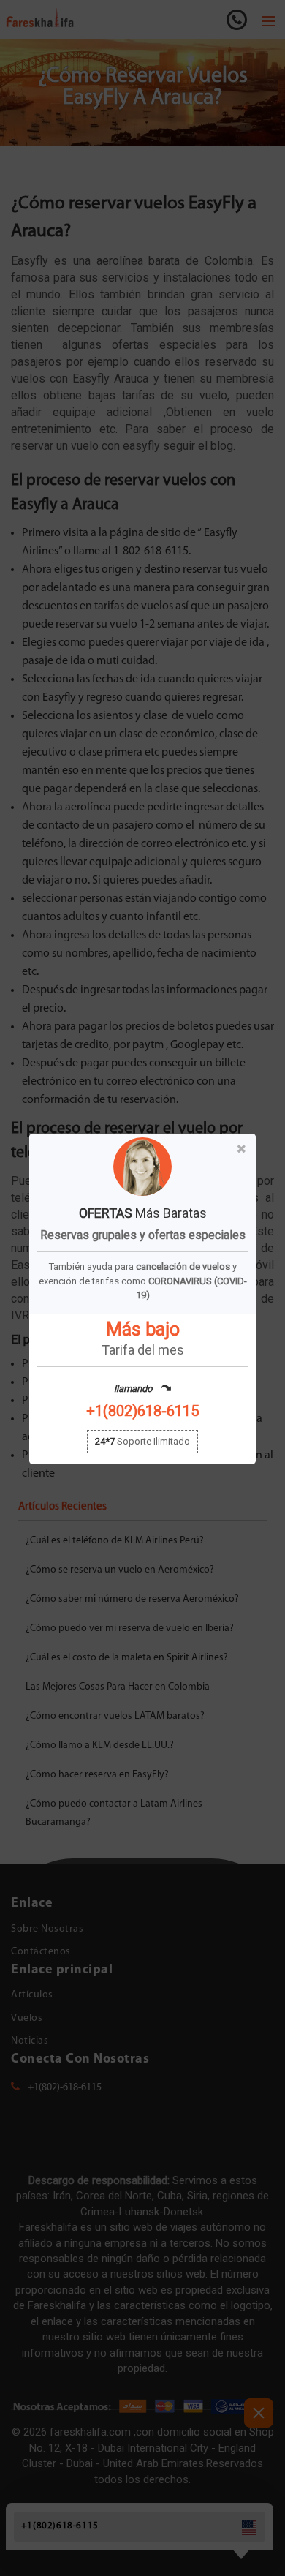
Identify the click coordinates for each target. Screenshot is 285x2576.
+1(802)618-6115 (142, 1411)
